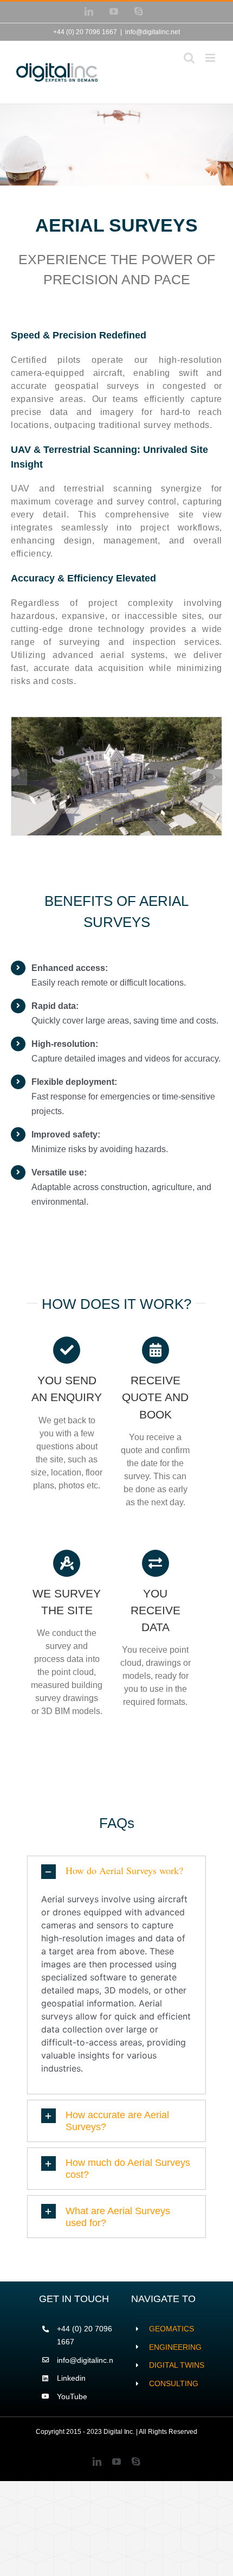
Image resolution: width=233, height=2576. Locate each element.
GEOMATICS (171, 2329)
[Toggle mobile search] (189, 58)
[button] (19, 777)
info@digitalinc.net (153, 32)
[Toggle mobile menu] (211, 58)
